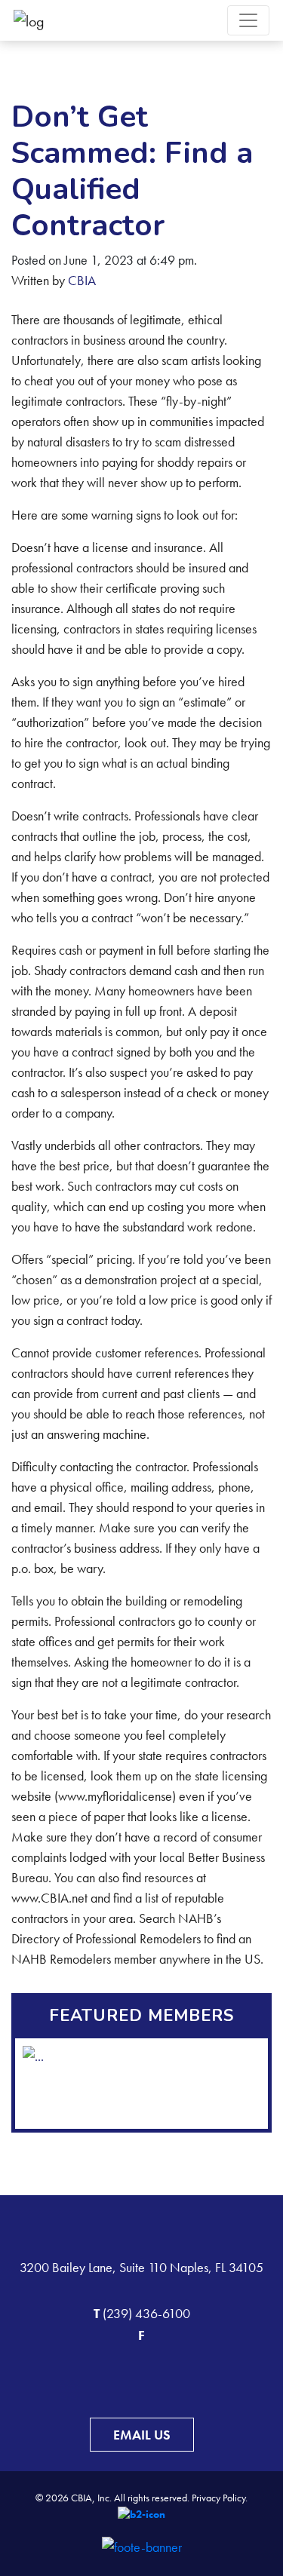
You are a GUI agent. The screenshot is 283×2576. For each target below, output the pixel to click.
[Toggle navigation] (248, 20)
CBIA (82, 280)
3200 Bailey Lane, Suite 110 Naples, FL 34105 (141, 2267)
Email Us (142, 2435)
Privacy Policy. (220, 2498)
